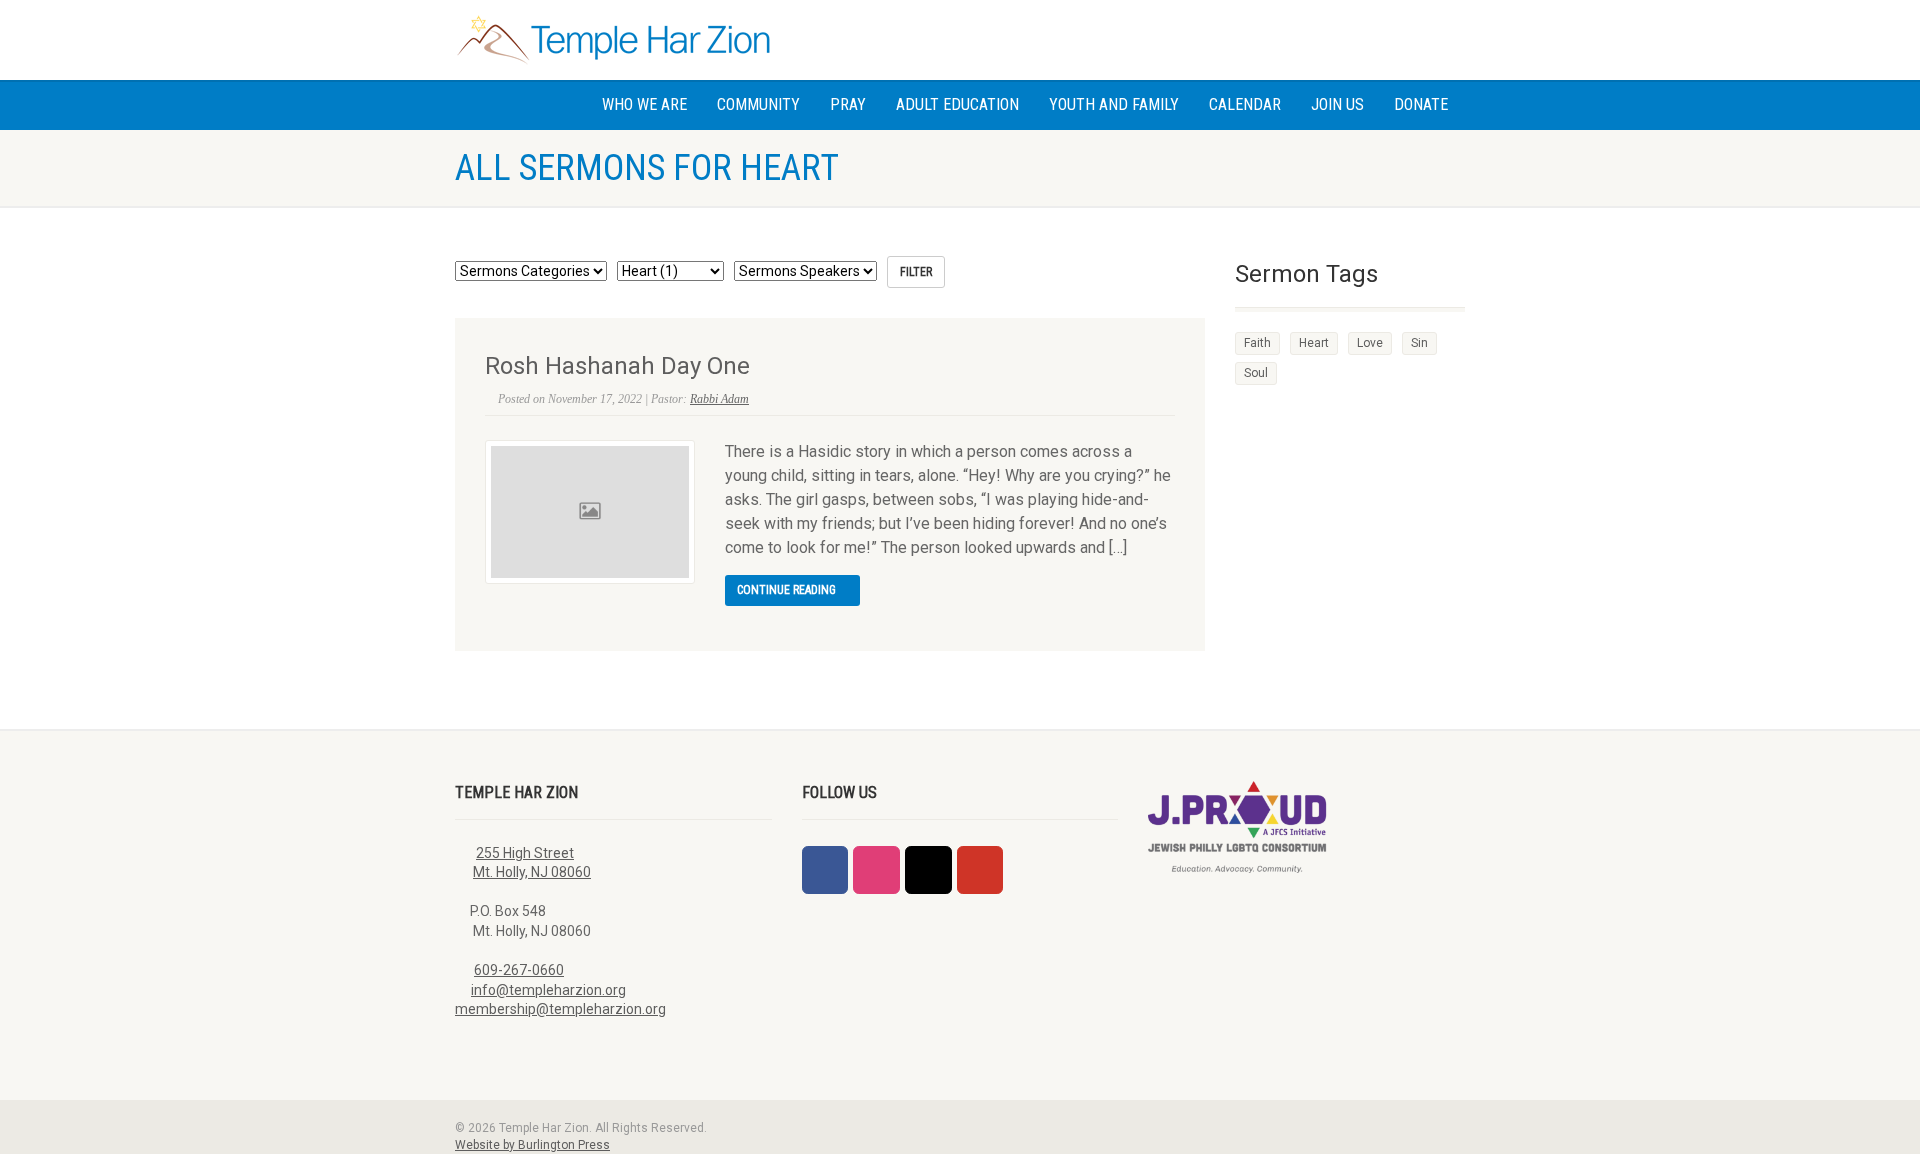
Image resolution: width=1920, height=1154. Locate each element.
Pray (848, 104)
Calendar (1245, 104)
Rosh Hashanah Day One (617, 366)
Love (1370, 343)
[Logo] (613, 40)
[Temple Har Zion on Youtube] (980, 870)
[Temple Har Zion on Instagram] (876, 870)
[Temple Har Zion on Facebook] (825, 870)
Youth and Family (1114, 104)
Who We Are (644, 104)
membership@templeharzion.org (560, 1009)
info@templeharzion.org (548, 990)
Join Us (1337, 104)
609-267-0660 (519, 970)
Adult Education (957, 104)
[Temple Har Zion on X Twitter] (928, 870)
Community (758, 104)
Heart (1314, 343)
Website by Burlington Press (532, 1145)
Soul (1256, 373)
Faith (1257, 343)
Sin (1419, 343)
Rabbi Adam (719, 399)
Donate (1421, 104)
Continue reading (788, 590)
